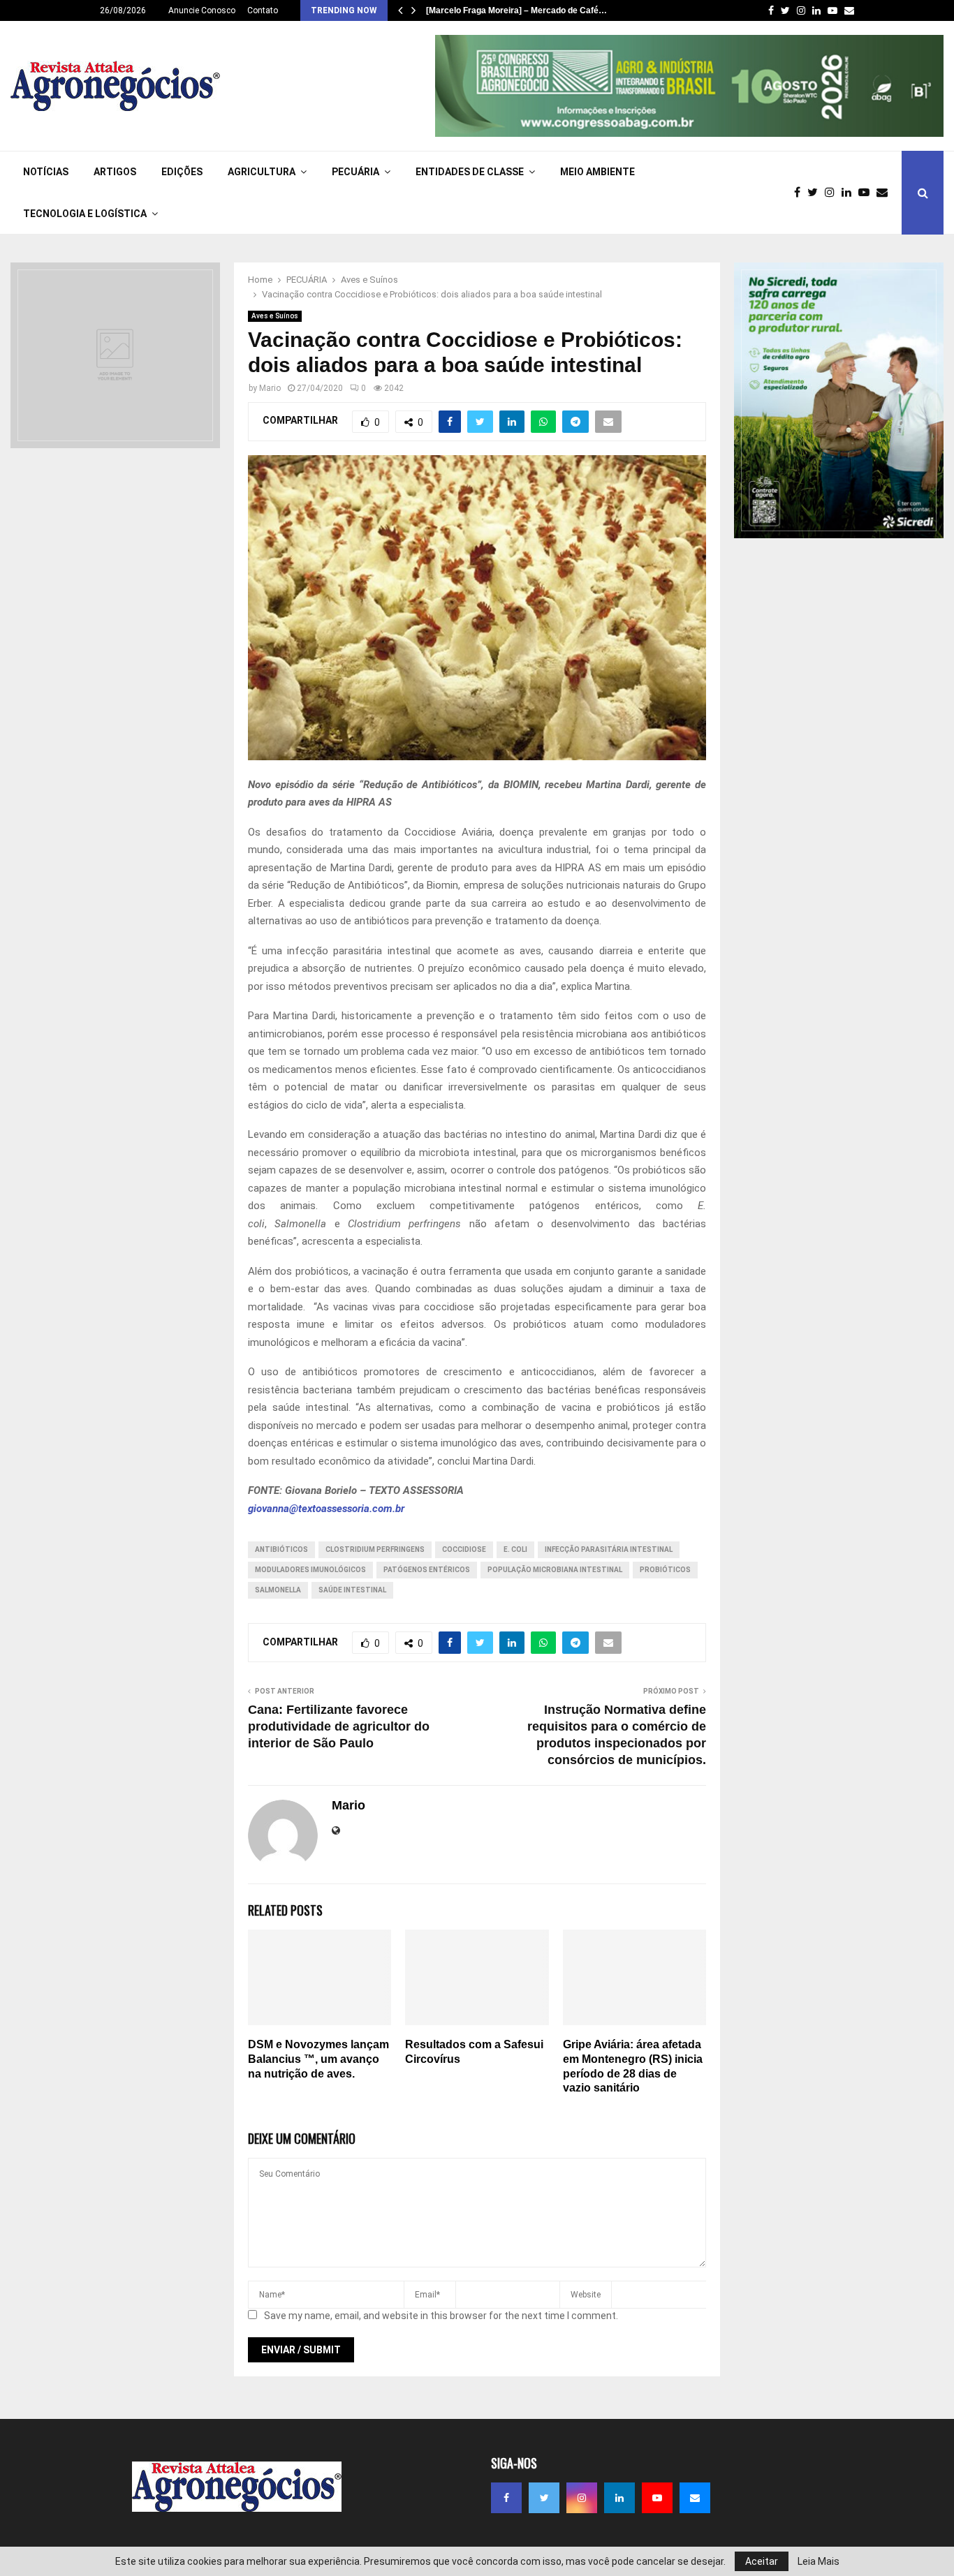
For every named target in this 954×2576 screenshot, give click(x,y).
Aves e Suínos (275, 316)
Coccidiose (464, 1549)
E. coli (515, 1549)
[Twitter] (816, 193)
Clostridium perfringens (375, 1549)
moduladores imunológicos (310, 1570)
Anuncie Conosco (202, 10)
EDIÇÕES (182, 172)
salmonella (278, 1590)
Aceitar (762, 2561)
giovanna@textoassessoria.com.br (326, 1509)
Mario (270, 388)
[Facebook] (801, 193)
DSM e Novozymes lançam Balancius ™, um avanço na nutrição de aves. (318, 2059)
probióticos (665, 1570)
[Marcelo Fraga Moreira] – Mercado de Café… (516, 10)
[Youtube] (867, 193)
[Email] (886, 193)
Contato (263, 10)
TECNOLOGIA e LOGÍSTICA (85, 214)
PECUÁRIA (355, 172)
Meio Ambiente (597, 172)
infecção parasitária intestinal (609, 1549)
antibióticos (281, 1549)
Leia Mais (819, 2561)
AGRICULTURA (262, 172)
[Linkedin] (850, 193)
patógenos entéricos (427, 1570)
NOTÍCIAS (46, 172)
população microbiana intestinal (555, 1570)
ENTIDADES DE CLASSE (470, 172)
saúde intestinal (352, 1590)
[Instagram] (833, 193)
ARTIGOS (115, 172)
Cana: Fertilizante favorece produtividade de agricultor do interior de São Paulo (339, 1726)
